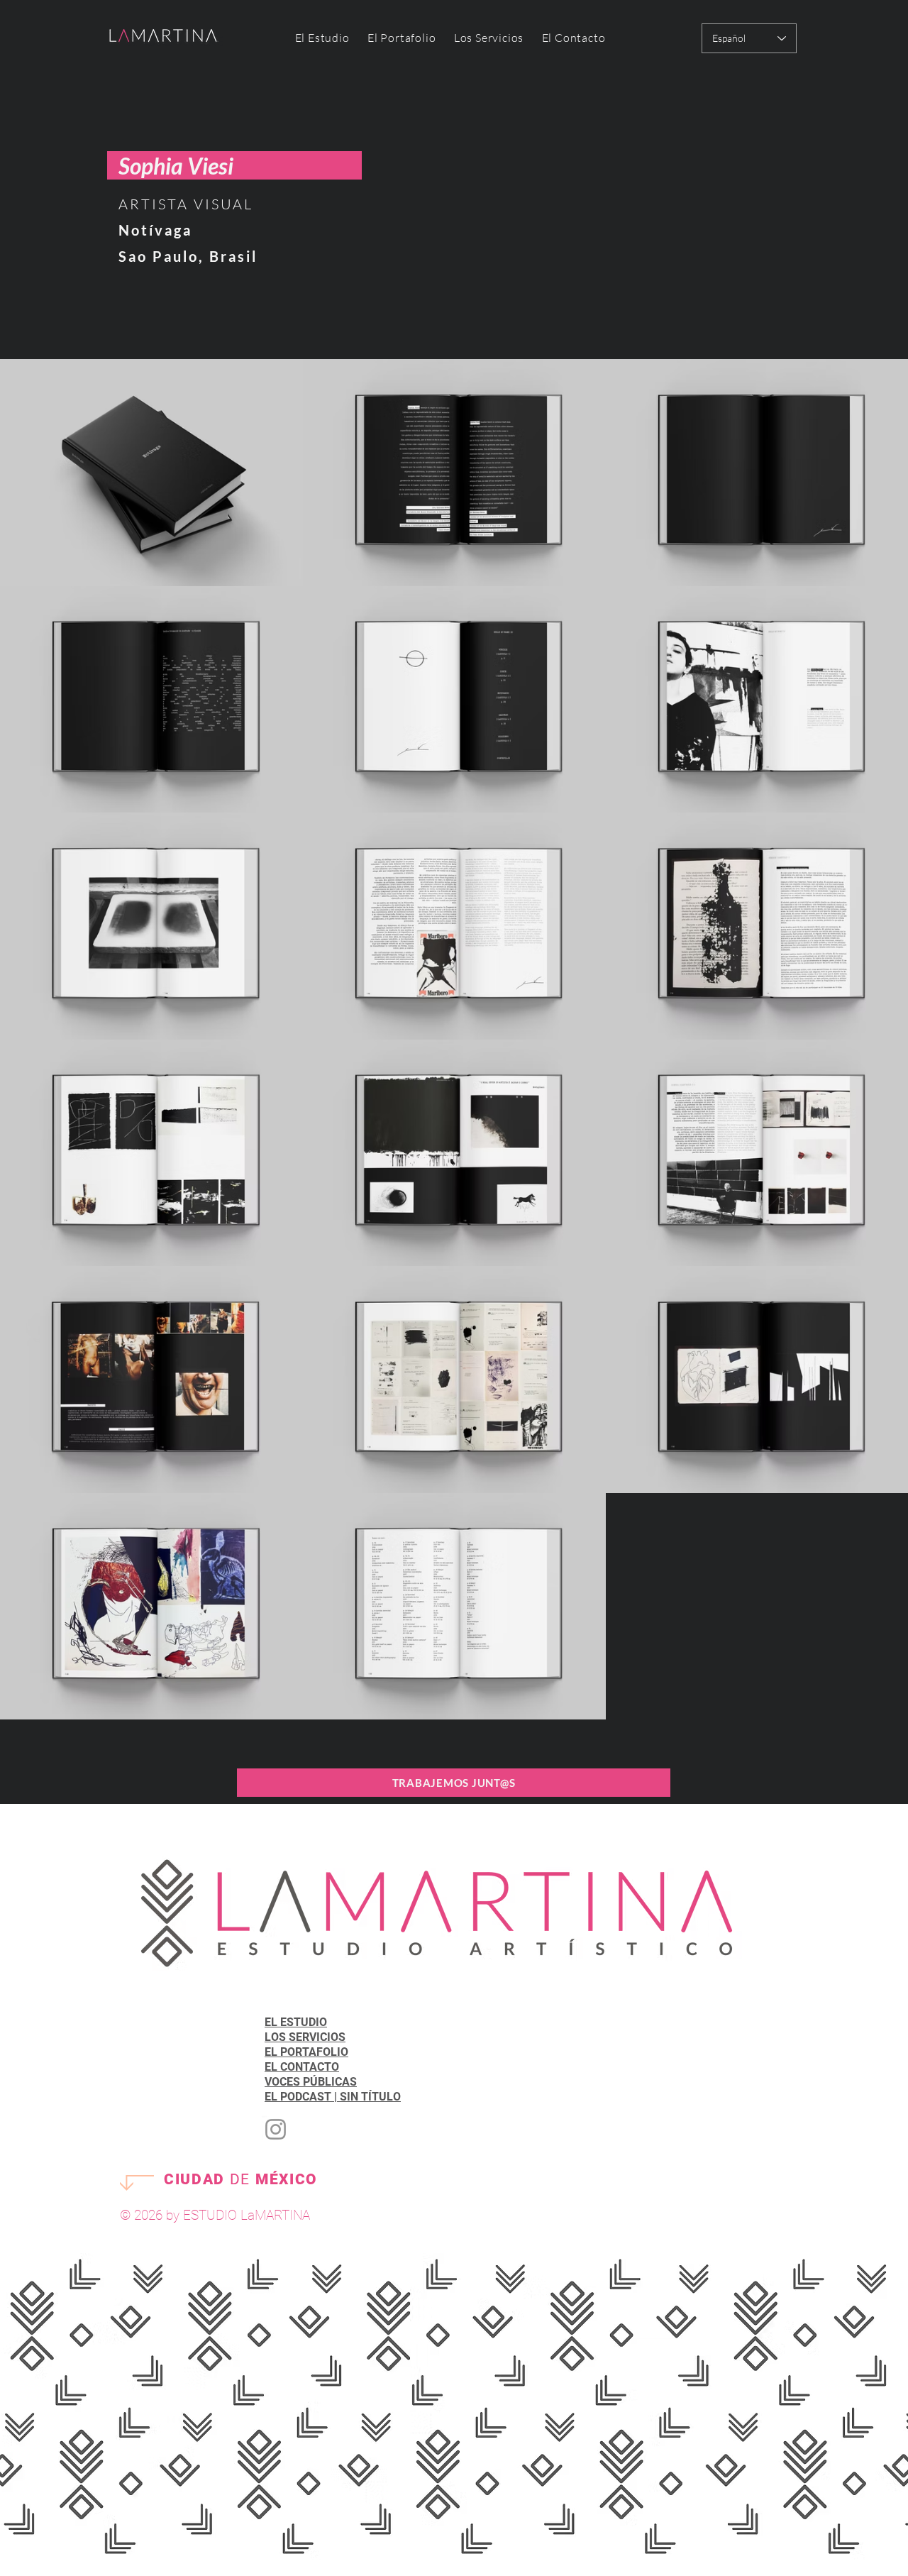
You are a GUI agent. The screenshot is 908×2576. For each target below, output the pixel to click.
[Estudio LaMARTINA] (276, 2129)
